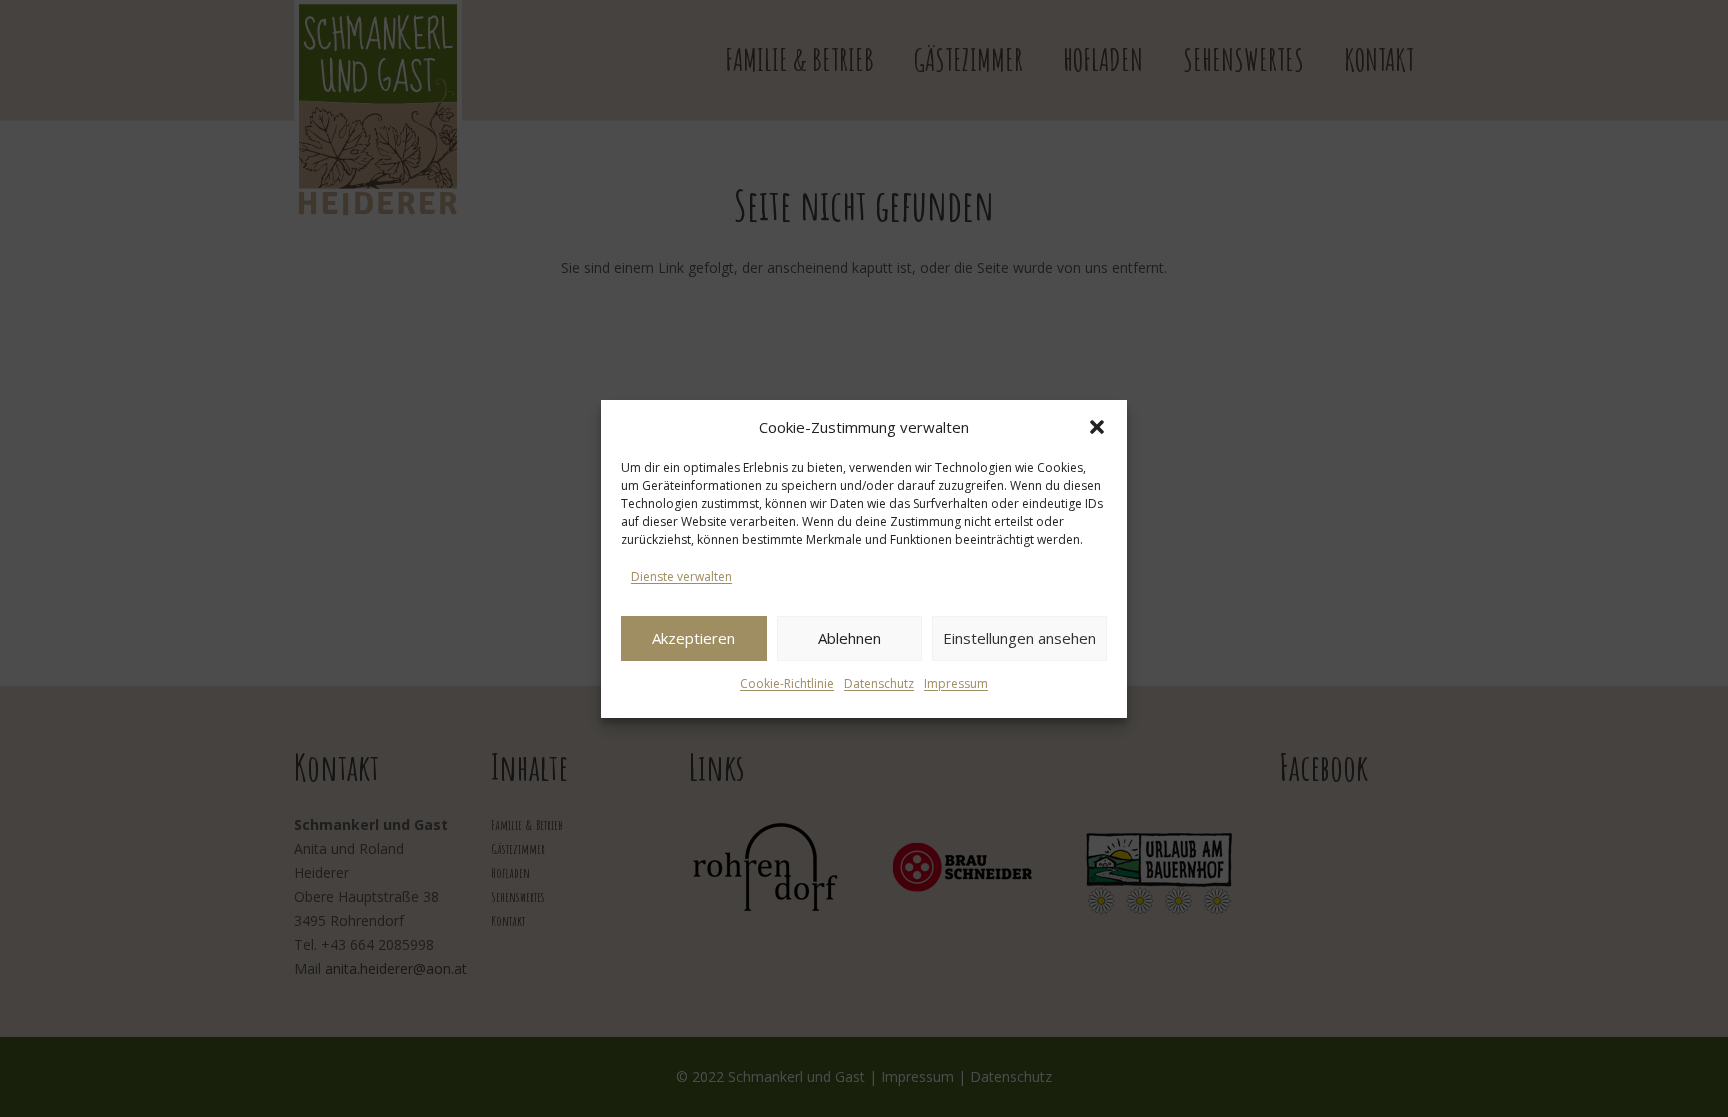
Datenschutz (879, 683)
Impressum (956, 683)
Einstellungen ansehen (1019, 638)
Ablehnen (849, 638)
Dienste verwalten (681, 576)
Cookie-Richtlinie (787, 683)
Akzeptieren (693, 638)
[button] (1097, 427)
